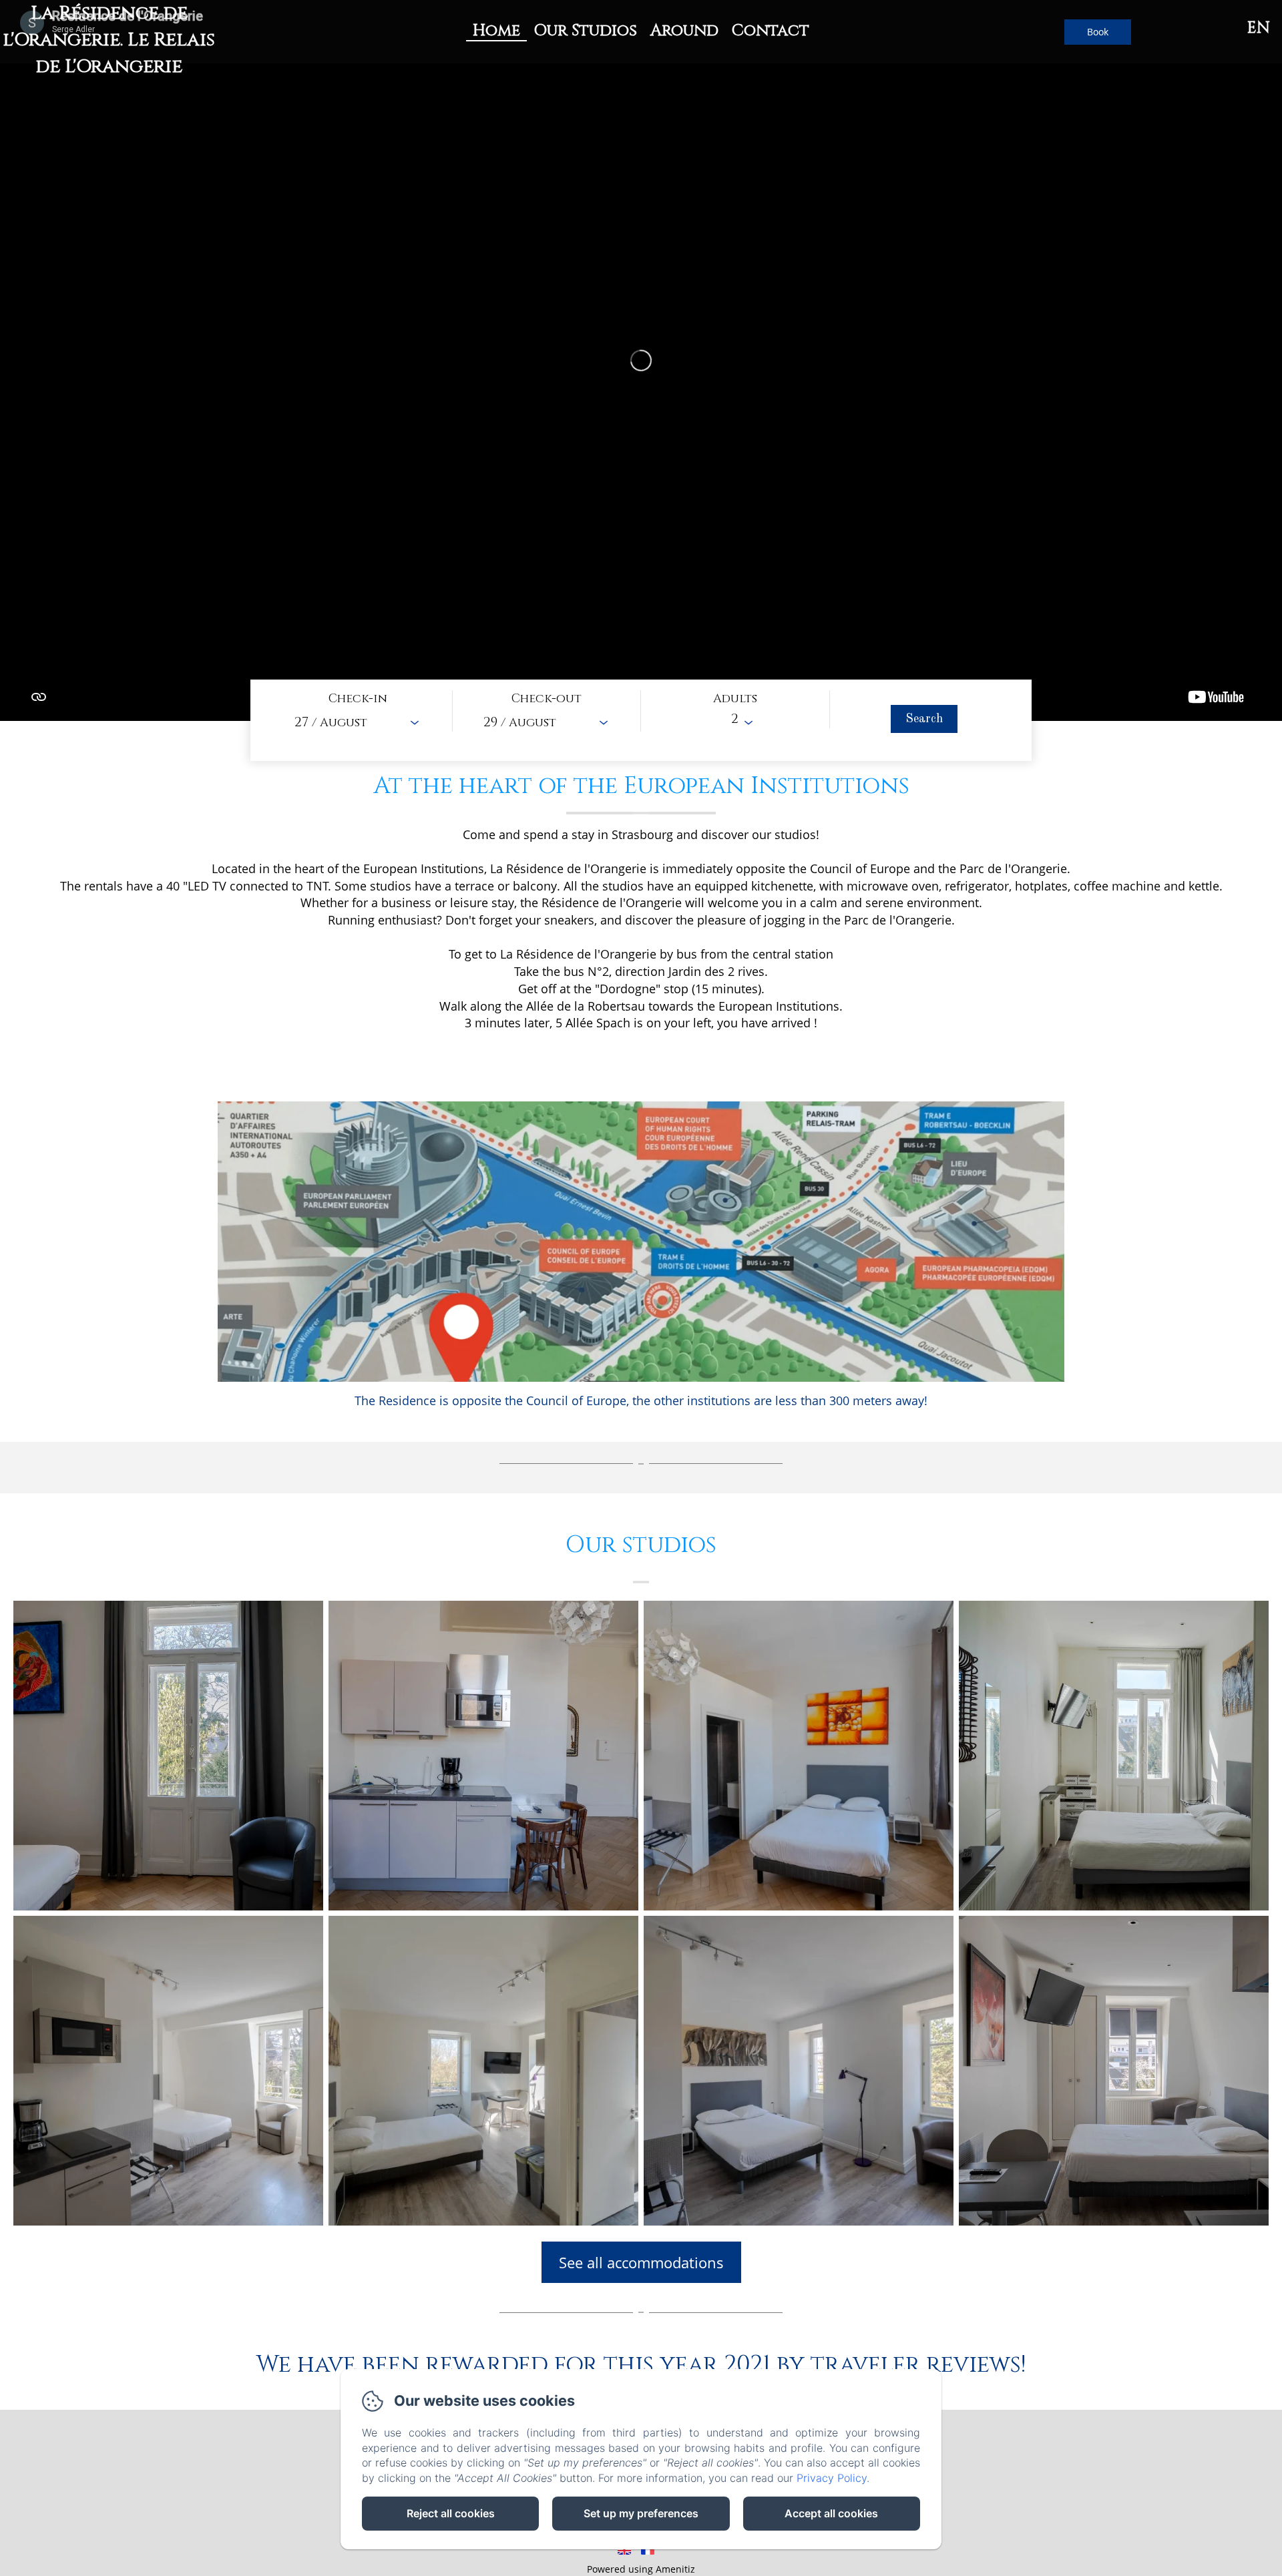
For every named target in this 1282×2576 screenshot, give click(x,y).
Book (1098, 32)
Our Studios (585, 31)
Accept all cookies (831, 2513)
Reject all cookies (451, 2513)
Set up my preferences (641, 2513)
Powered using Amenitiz (641, 2569)
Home (496, 31)
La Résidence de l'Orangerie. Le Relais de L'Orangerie (109, 40)
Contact (771, 31)
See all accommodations (641, 2262)
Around (684, 31)
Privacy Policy (832, 2478)
